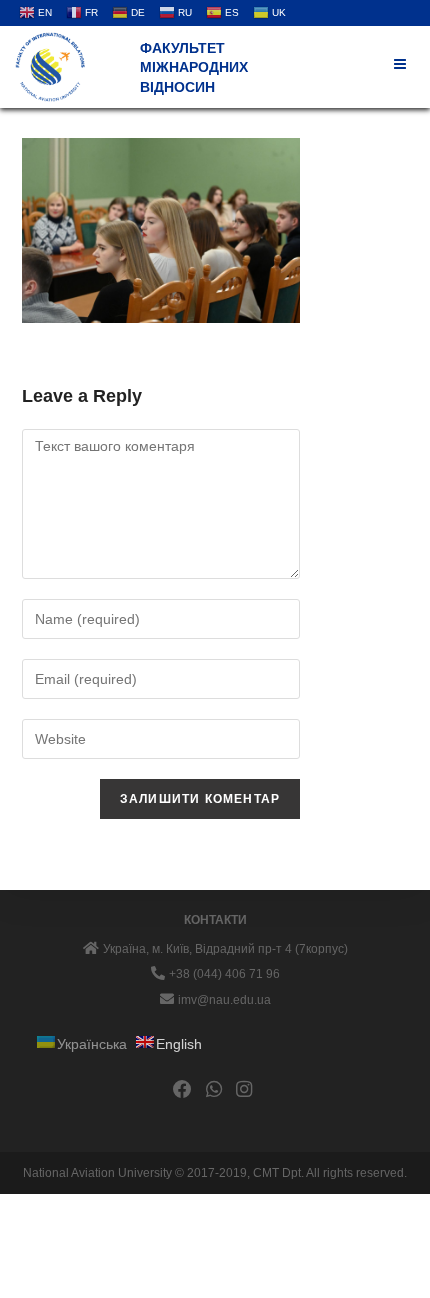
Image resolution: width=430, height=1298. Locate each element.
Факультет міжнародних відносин (194, 67)
